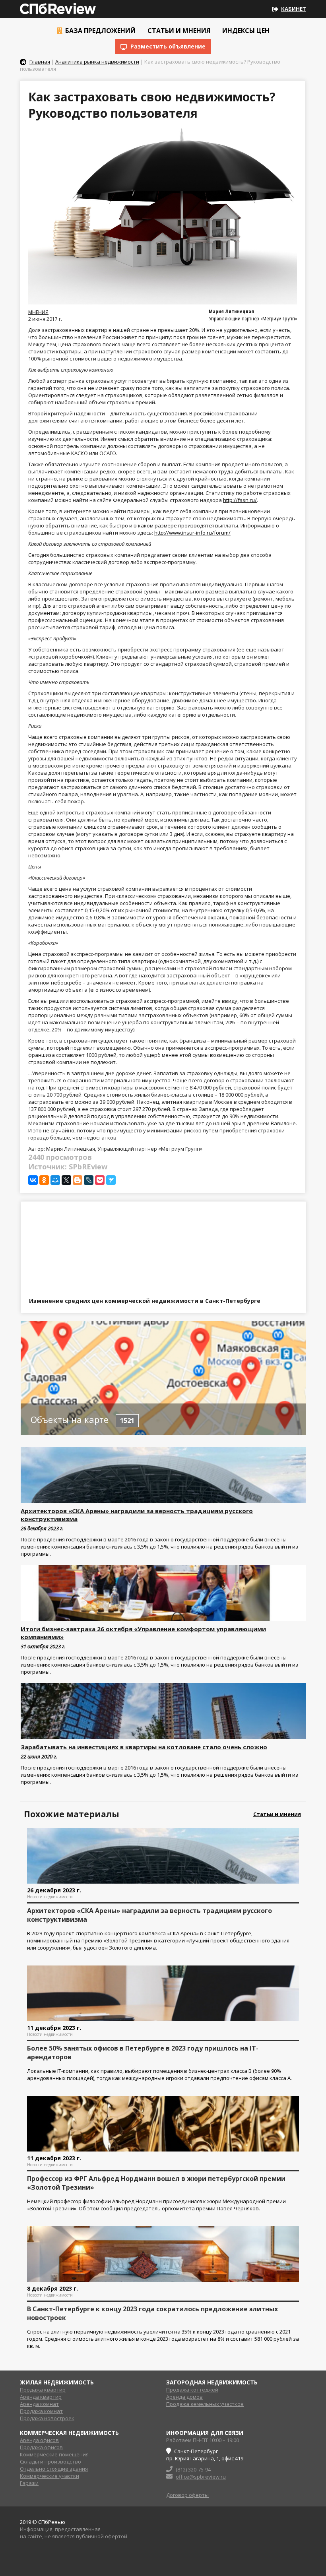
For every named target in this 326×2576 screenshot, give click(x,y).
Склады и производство (50, 2462)
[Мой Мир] (55, 1180)
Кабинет (294, 9)
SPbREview (88, 1167)
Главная (40, 62)
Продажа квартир (43, 2390)
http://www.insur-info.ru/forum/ (192, 533)
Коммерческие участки (49, 2476)
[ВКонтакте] (33, 1180)
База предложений (100, 31)
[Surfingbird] (111, 1180)
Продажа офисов (41, 2447)
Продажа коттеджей (192, 2390)
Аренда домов (184, 2397)
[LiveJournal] (89, 1180)
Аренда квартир (41, 2397)
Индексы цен (245, 31)
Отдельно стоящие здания (54, 2469)
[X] (66, 1180)
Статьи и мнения (178, 31)
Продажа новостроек (47, 2418)
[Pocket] (100, 1180)
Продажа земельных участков (205, 2404)
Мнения (38, 312)
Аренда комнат (39, 2404)
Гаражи (29, 2483)
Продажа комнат (41, 2411)
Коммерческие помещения (54, 2454)
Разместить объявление (167, 46)
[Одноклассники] (44, 1180)
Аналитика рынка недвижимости (97, 62)
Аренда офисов (39, 2440)
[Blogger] (78, 1180)
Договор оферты (187, 2495)
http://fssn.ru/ (240, 500)
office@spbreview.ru (201, 2477)
